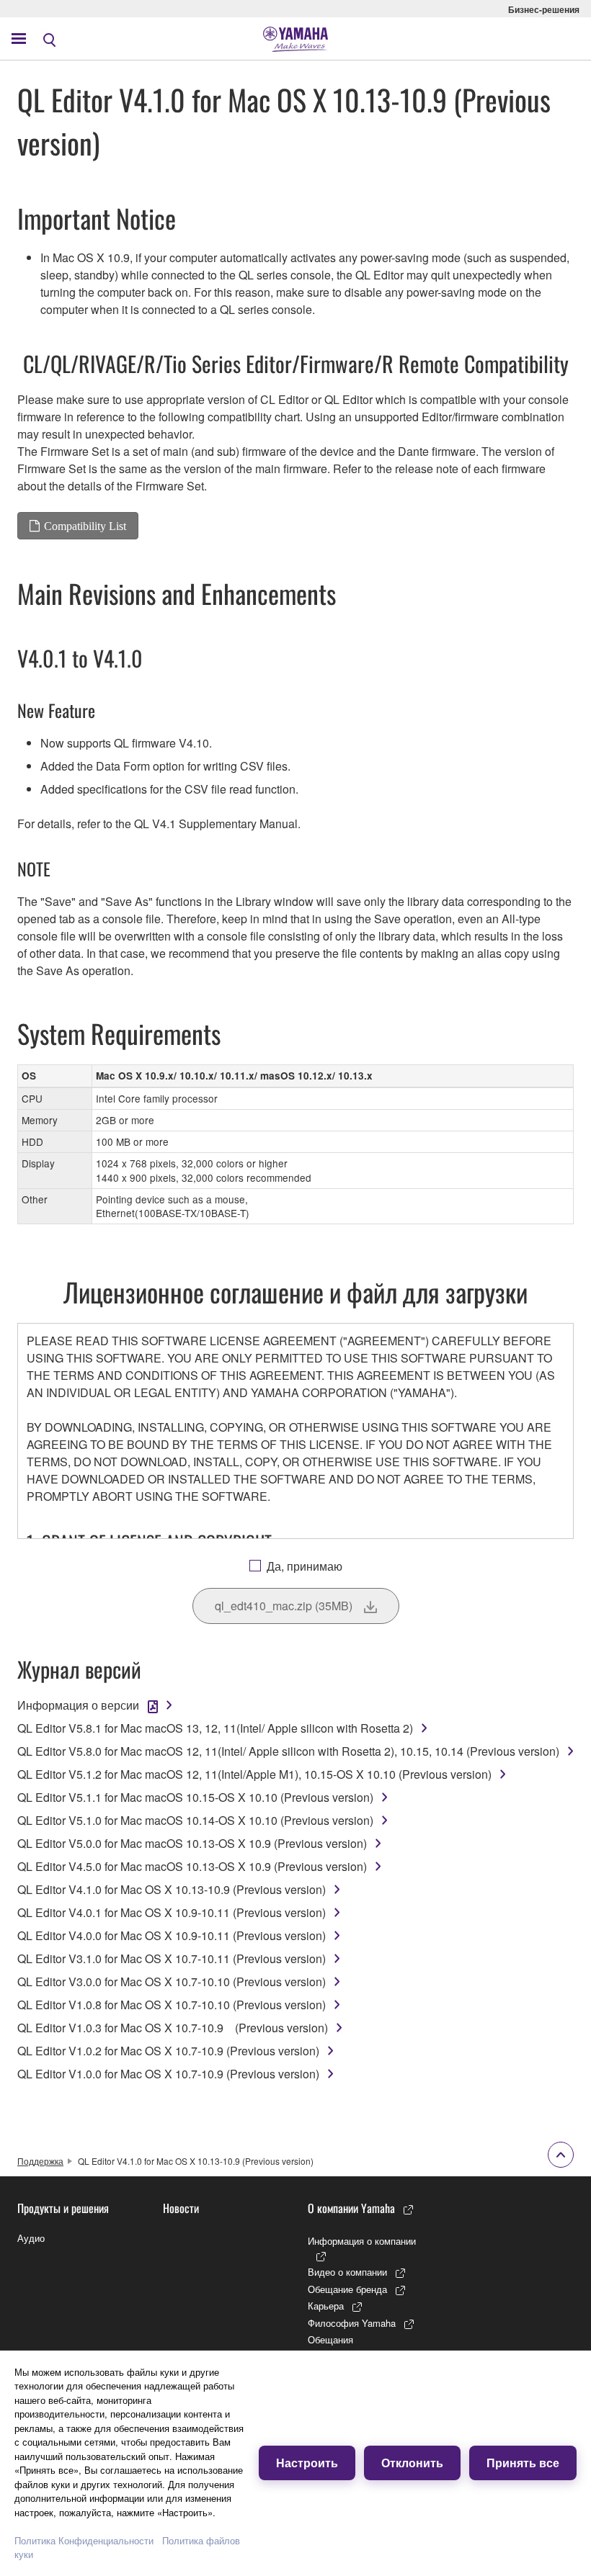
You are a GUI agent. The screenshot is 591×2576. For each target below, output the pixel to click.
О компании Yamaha (351, 2208)
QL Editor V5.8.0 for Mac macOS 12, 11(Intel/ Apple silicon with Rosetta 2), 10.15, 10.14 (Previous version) (288, 1751)
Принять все (523, 2463)
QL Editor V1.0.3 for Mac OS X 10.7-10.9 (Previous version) (173, 2028)
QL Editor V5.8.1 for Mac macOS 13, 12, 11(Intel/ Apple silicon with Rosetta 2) (215, 1728)
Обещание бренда (347, 2289)
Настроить (307, 2463)
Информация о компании (362, 2241)
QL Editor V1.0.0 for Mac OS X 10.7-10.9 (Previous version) (168, 2074)
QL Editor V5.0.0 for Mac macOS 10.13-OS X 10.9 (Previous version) (192, 1843)
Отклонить (412, 2463)
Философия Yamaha (352, 2323)
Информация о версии (78, 1705)
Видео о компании (347, 2272)
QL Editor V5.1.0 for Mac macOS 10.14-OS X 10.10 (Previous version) (195, 1820)
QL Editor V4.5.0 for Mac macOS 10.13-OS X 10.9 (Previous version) (192, 1866)
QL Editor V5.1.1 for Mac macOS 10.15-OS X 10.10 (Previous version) (195, 1797)
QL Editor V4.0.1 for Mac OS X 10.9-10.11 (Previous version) (172, 1912)
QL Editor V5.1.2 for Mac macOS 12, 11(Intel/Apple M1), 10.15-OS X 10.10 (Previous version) (254, 1774)
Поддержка (40, 2161)
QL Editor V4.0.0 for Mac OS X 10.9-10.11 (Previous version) (172, 1935)
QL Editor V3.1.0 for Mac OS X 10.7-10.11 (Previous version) (172, 1958)
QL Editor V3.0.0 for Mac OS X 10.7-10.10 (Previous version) (172, 1982)
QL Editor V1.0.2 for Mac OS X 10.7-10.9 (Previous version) (168, 2051)
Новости (181, 2208)
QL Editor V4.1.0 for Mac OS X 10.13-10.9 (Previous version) (172, 1889)
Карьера (326, 2306)
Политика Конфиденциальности (84, 2540)
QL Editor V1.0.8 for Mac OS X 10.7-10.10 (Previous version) (172, 2005)
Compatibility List (85, 526)
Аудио (31, 2238)
